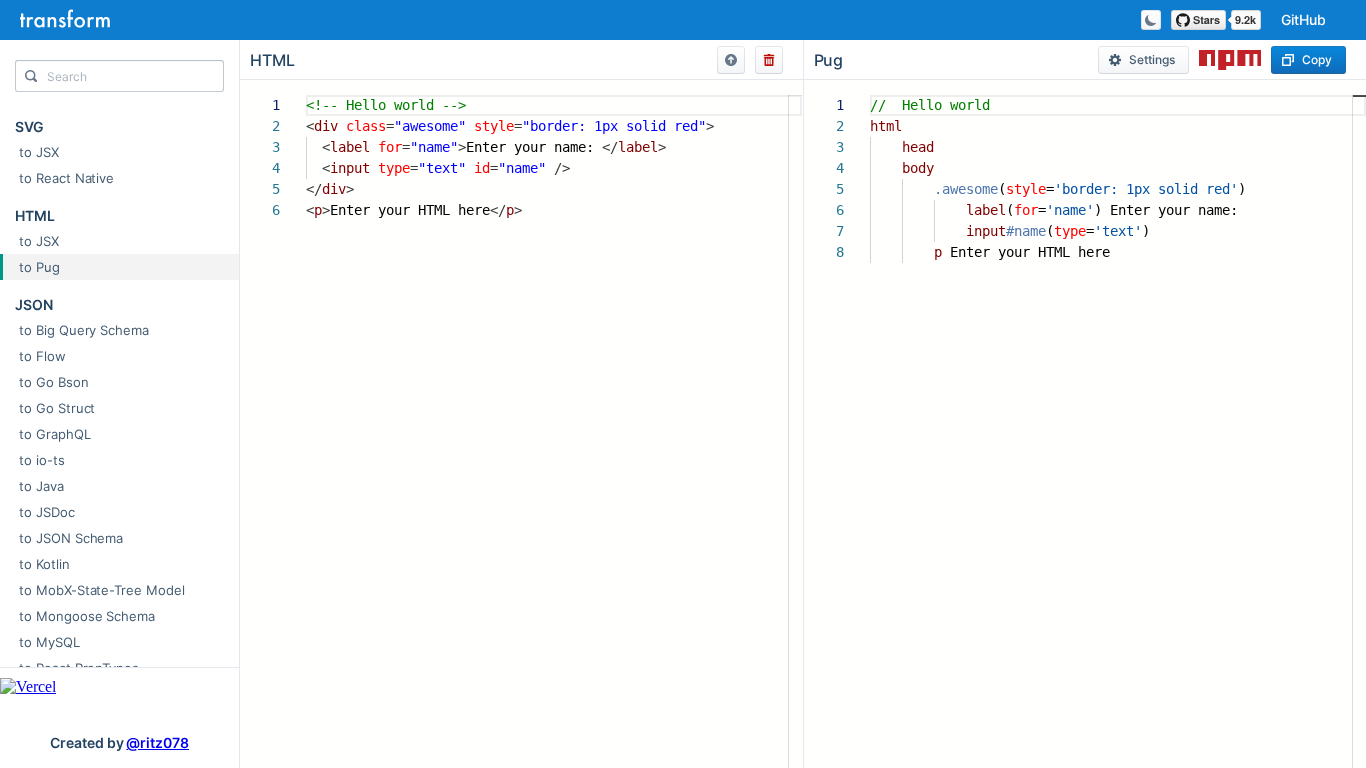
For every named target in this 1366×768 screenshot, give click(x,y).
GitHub (1303, 19)
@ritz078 (157, 742)
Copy (1317, 59)
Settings (1152, 59)
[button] (731, 60)
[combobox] (119, 81)
